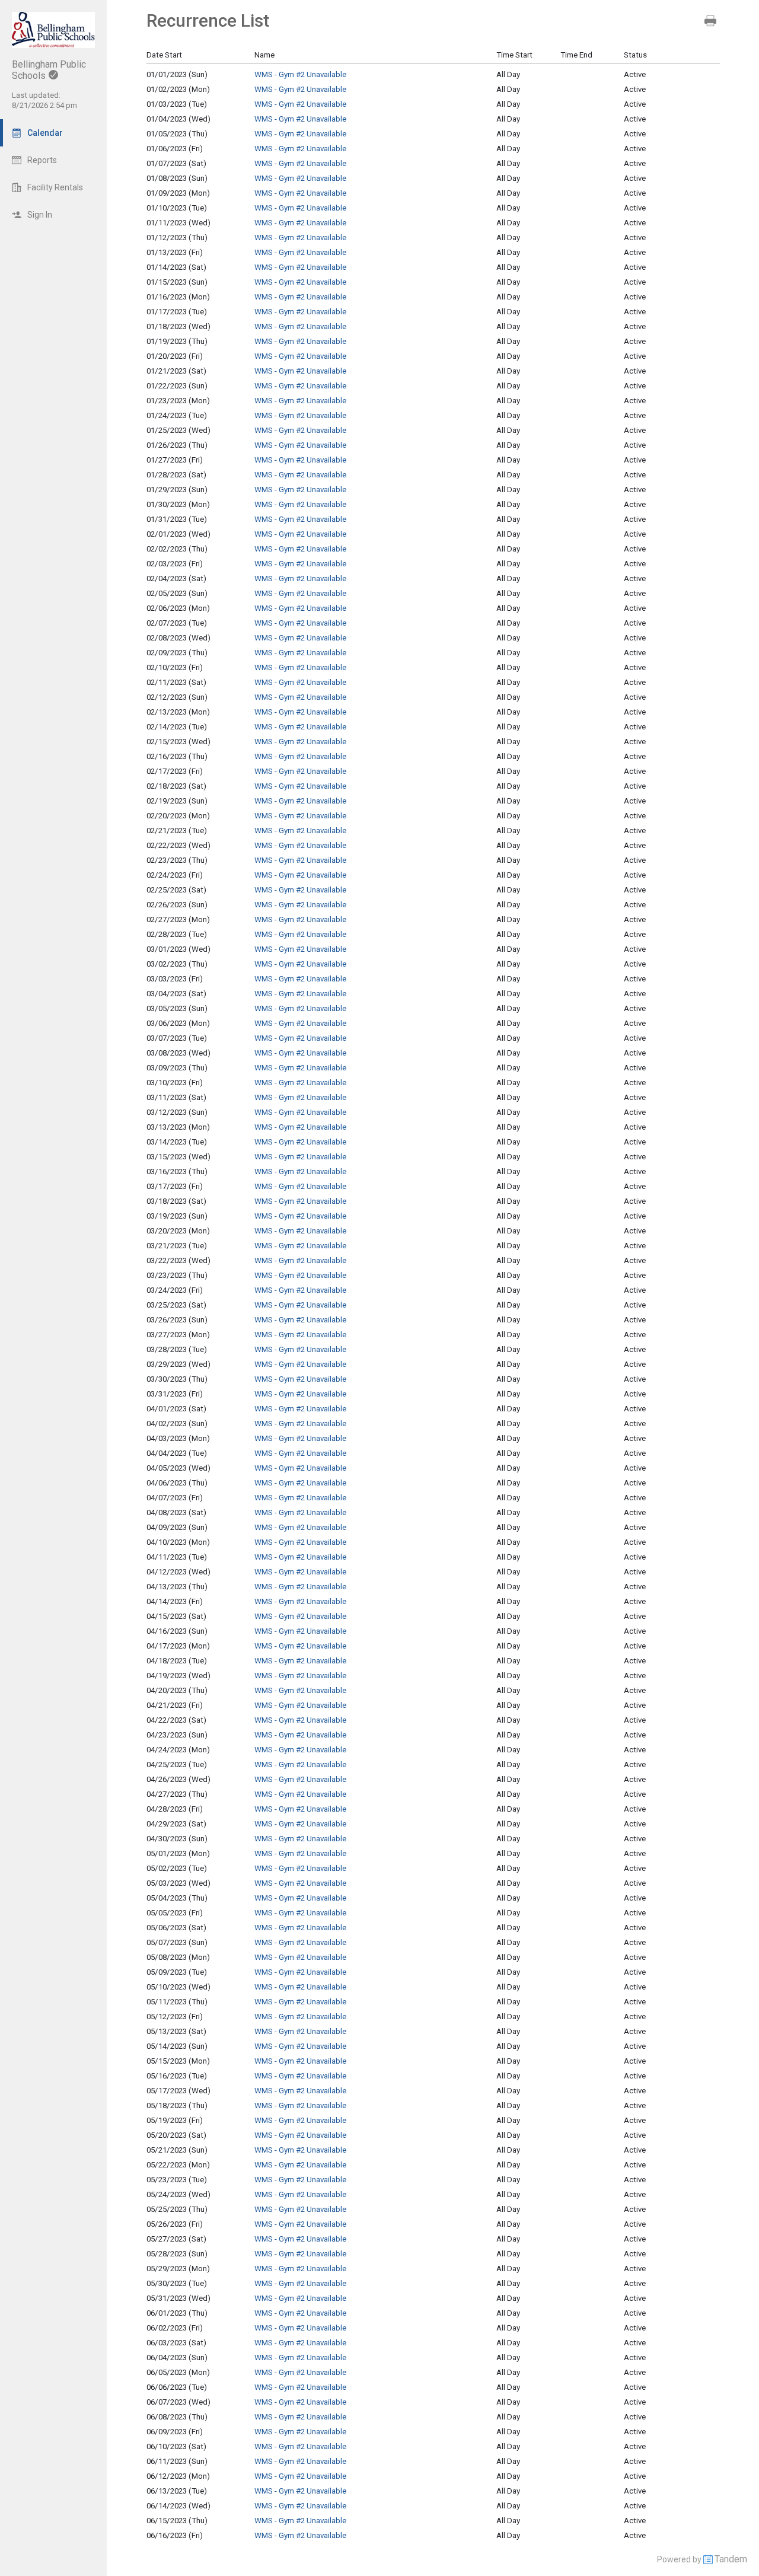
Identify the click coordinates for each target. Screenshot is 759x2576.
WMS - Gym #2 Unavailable (300, 74)
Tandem (731, 2559)
